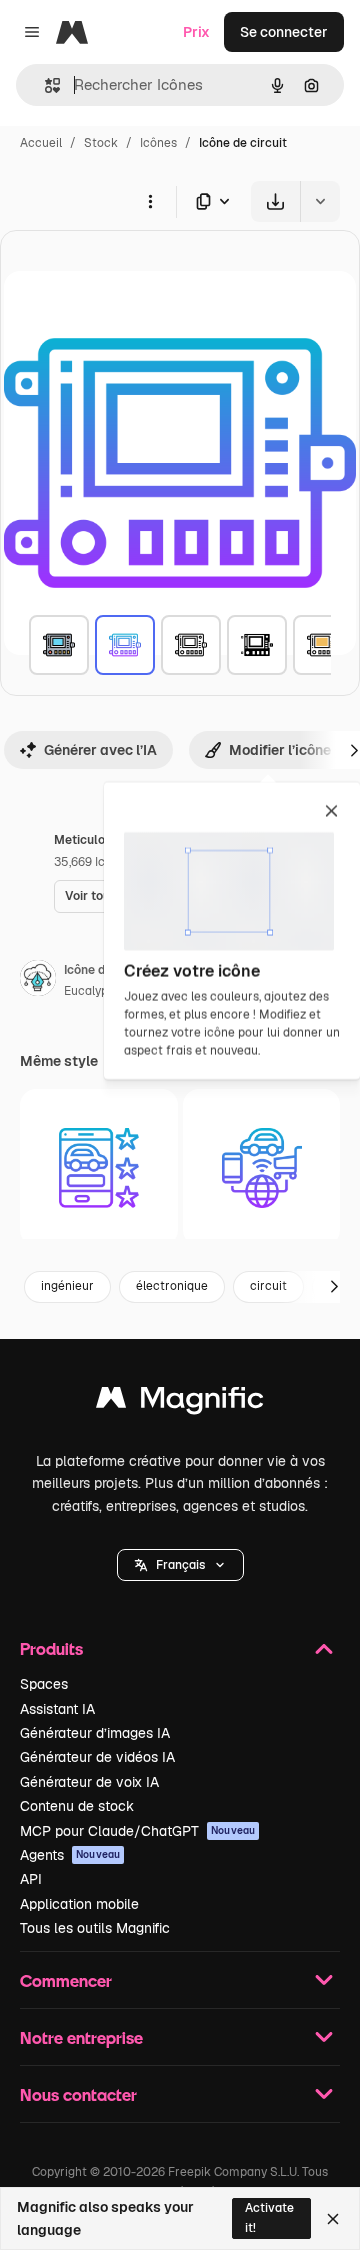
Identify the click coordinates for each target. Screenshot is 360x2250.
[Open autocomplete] (44, 85)
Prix (196, 32)
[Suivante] (334, 1287)
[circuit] (59, 645)
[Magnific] (180, 1402)
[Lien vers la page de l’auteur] (38, 981)
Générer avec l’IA (100, 750)
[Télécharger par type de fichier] (214, 201)
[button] (180, 1565)
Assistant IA (57, 1709)
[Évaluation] (99, 1168)
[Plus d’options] (150, 201)
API (31, 1879)
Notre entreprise (81, 2037)
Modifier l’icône (280, 750)
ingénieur (67, 1286)
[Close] (333, 2219)
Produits (51, 1648)
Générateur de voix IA (89, 1782)
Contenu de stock (77, 1806)
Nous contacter (78, 2094)
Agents (70, 1855)
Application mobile (79, 1904)
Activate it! (269, 2217)
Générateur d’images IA (95, 1733)
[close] (331, 812)
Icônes (158, 143)
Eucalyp (86, 991)
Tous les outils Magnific (95, 1928)
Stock (101, 143)
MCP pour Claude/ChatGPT (137, 1831)
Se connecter (284, 32)
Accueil (41, 143)
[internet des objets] (262, 1168)
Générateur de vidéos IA (97, 1757)
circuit (268, 1286)
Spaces (44, 1684)
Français (180, 1565)
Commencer (66, 1980)
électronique (172, 1286)
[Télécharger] (275, 201)
